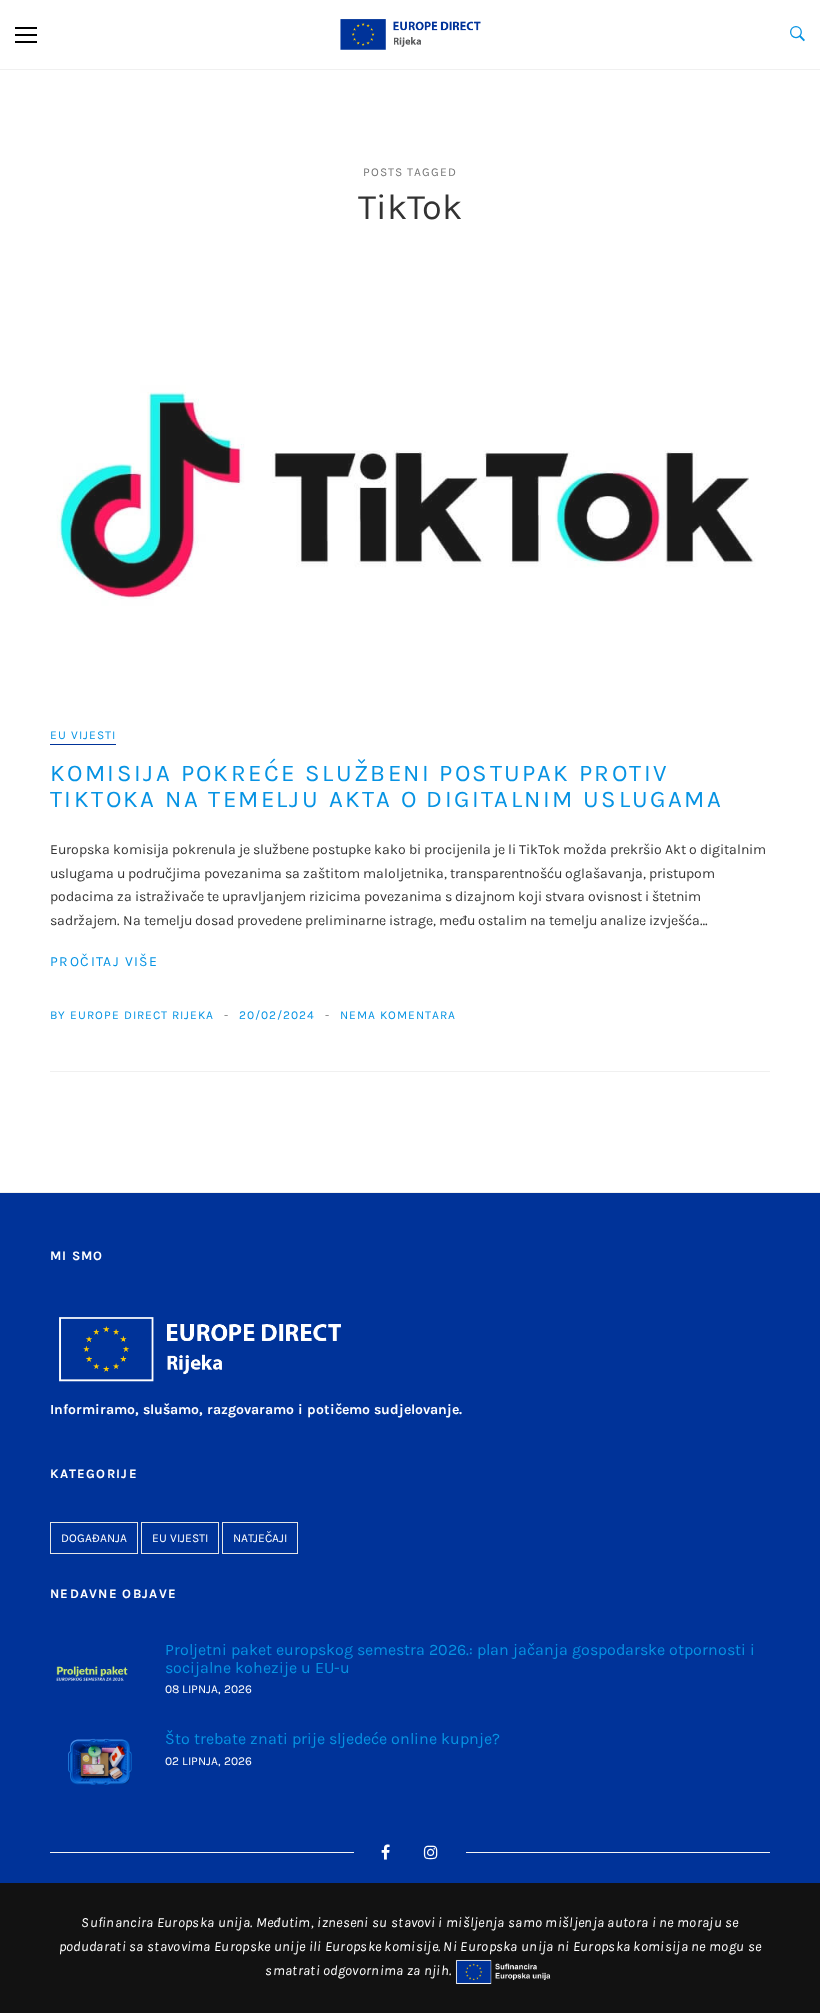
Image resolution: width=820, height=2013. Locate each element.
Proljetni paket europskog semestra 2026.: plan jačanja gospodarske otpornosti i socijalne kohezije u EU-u (460, 1658)
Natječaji (260, 1538)
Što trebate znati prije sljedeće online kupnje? (332, 1738)
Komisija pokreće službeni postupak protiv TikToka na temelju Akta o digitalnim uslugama (386, 786)
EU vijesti (83, 735)
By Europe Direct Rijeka (132, 1015)
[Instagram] (431, 1852)
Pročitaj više (104, 961)
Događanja (94, 1538)
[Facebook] (386, 1852)
